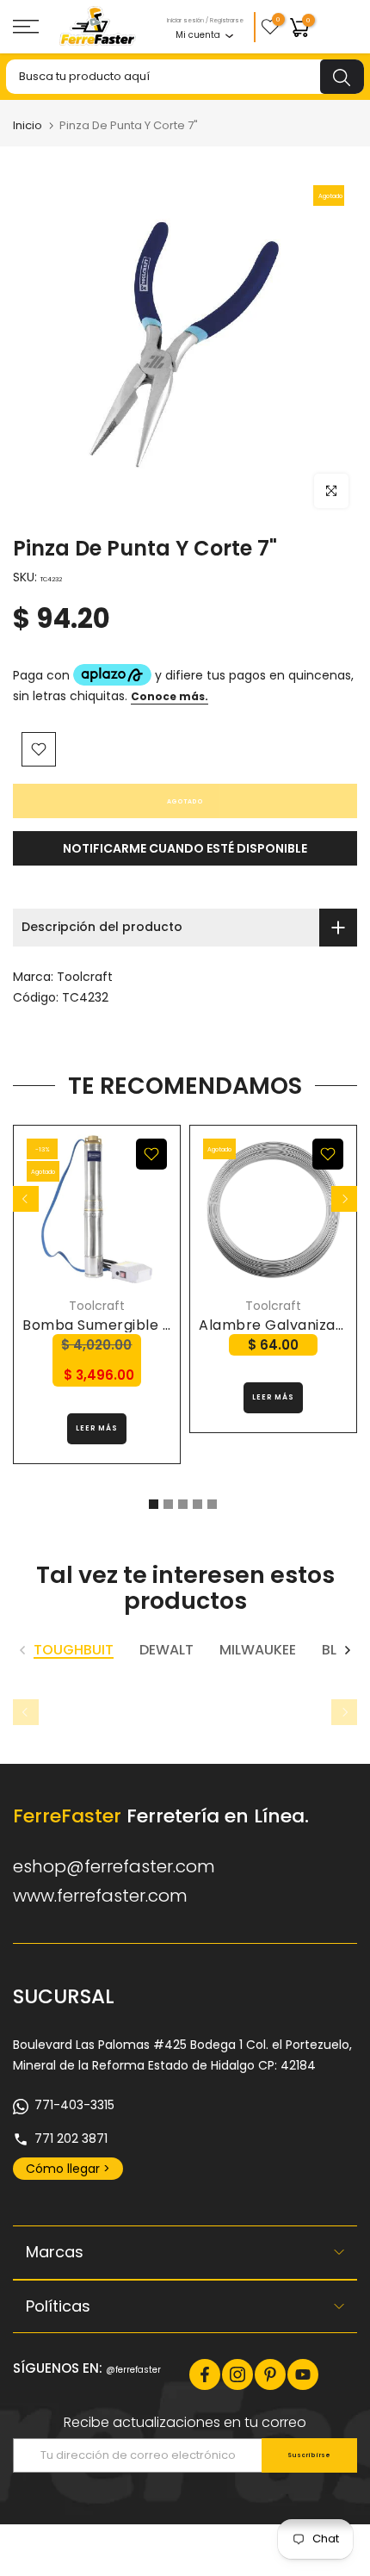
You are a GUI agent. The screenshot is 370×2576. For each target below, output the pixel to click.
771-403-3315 (74, 2105)
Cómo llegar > (68, 2169)
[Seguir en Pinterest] (270, 2374)
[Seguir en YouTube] (303, 2374)
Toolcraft (85, 977)
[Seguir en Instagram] (237, 2374)
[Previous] (26, 1199)
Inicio (28, 125)
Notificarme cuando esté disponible (185, 848)
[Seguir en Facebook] (205, 2374)
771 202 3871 (71, 2138)
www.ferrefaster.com (100, 1896)
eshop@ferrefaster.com (114, 1866)
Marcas (55, 2252)
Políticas (58, 2306)
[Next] (344, 1199)
